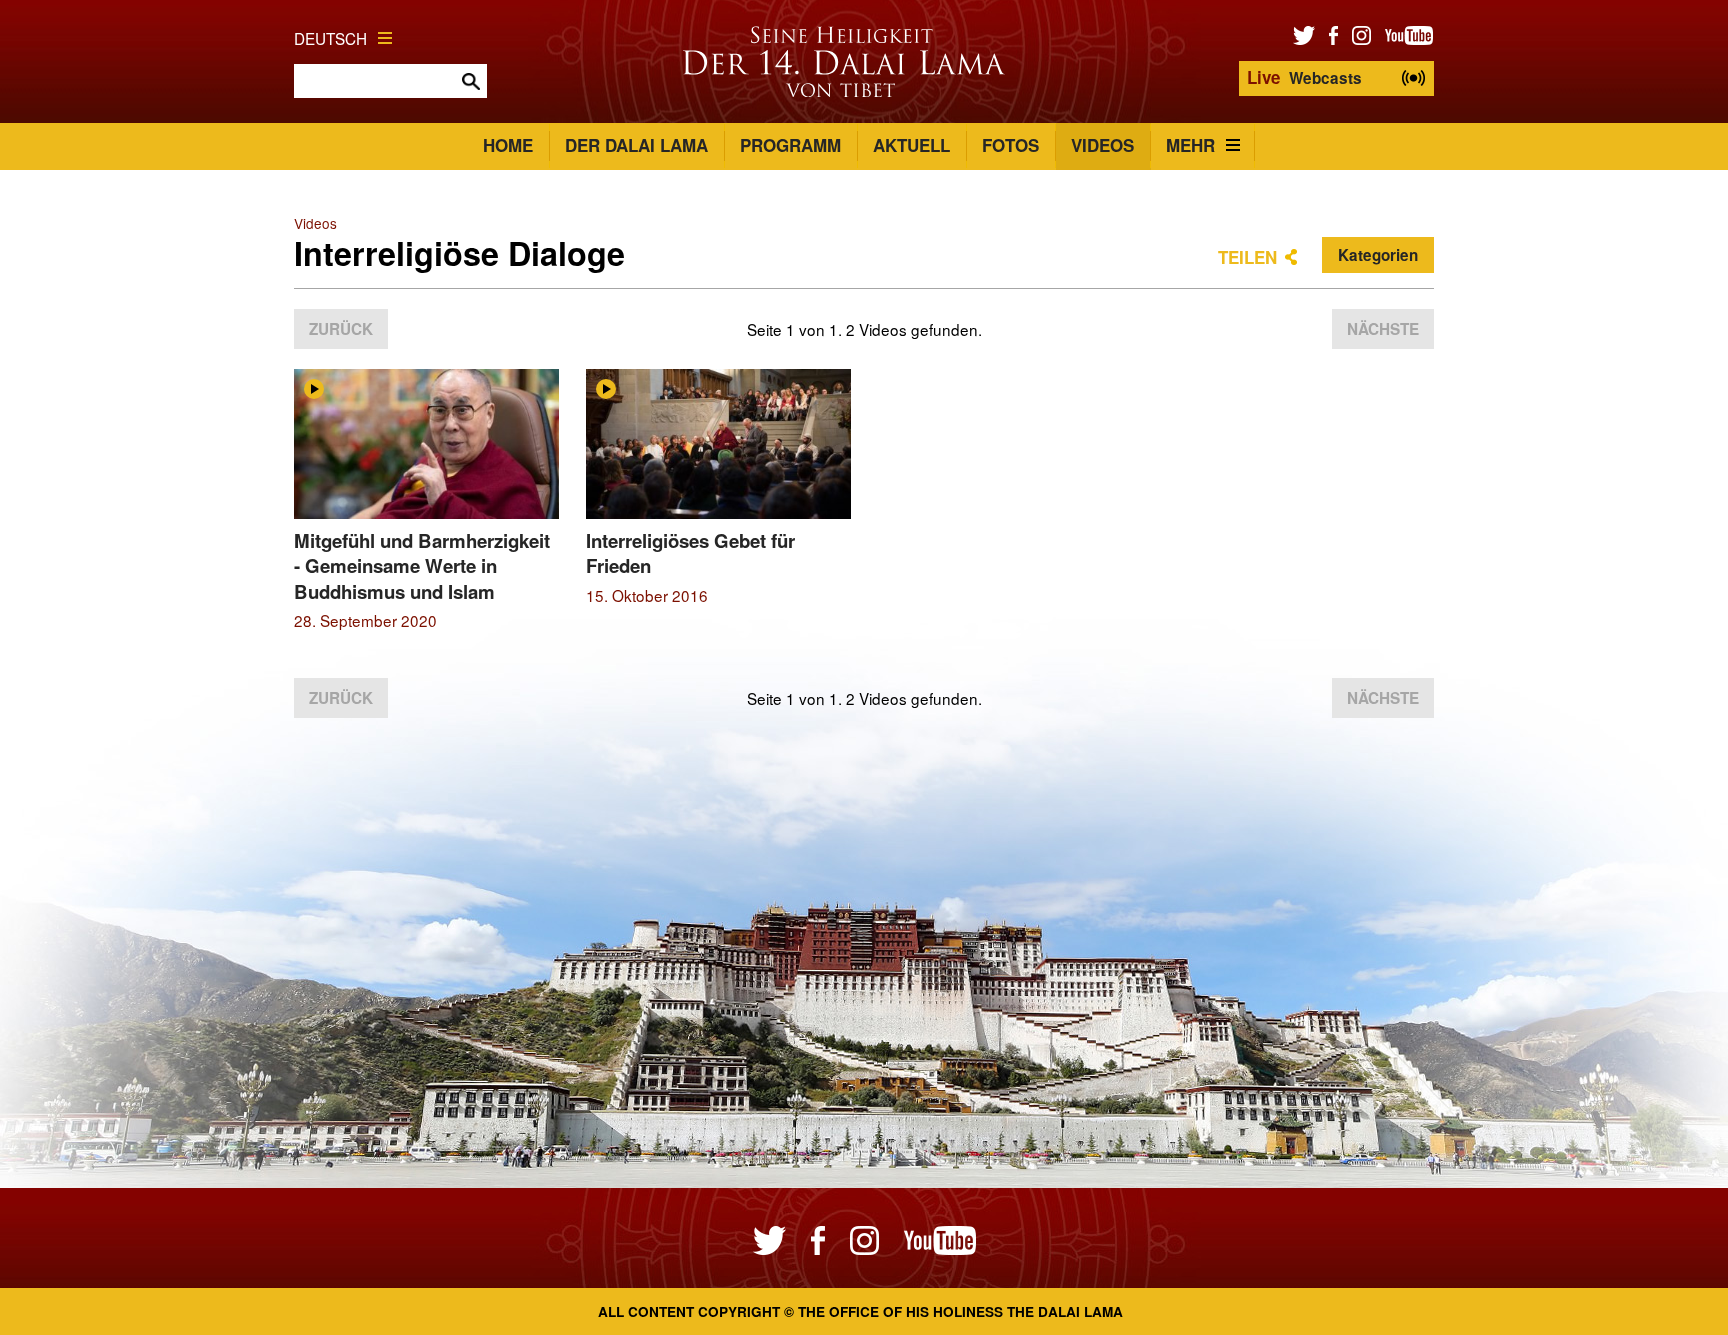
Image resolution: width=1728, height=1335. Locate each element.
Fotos (1010, 145)
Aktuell (911, 145)
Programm (790, 145)
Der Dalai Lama (636, 145)
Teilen (1247, 257)
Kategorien (1378, 255)
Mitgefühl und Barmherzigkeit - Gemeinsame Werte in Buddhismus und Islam (422, 566)
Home (508, 145)
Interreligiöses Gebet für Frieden (690, 553)
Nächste (1383, 329)
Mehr (1190, 145)
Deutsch (330, 38)
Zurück (341, 329)
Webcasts (1304, 77)
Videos (1102, 145)
